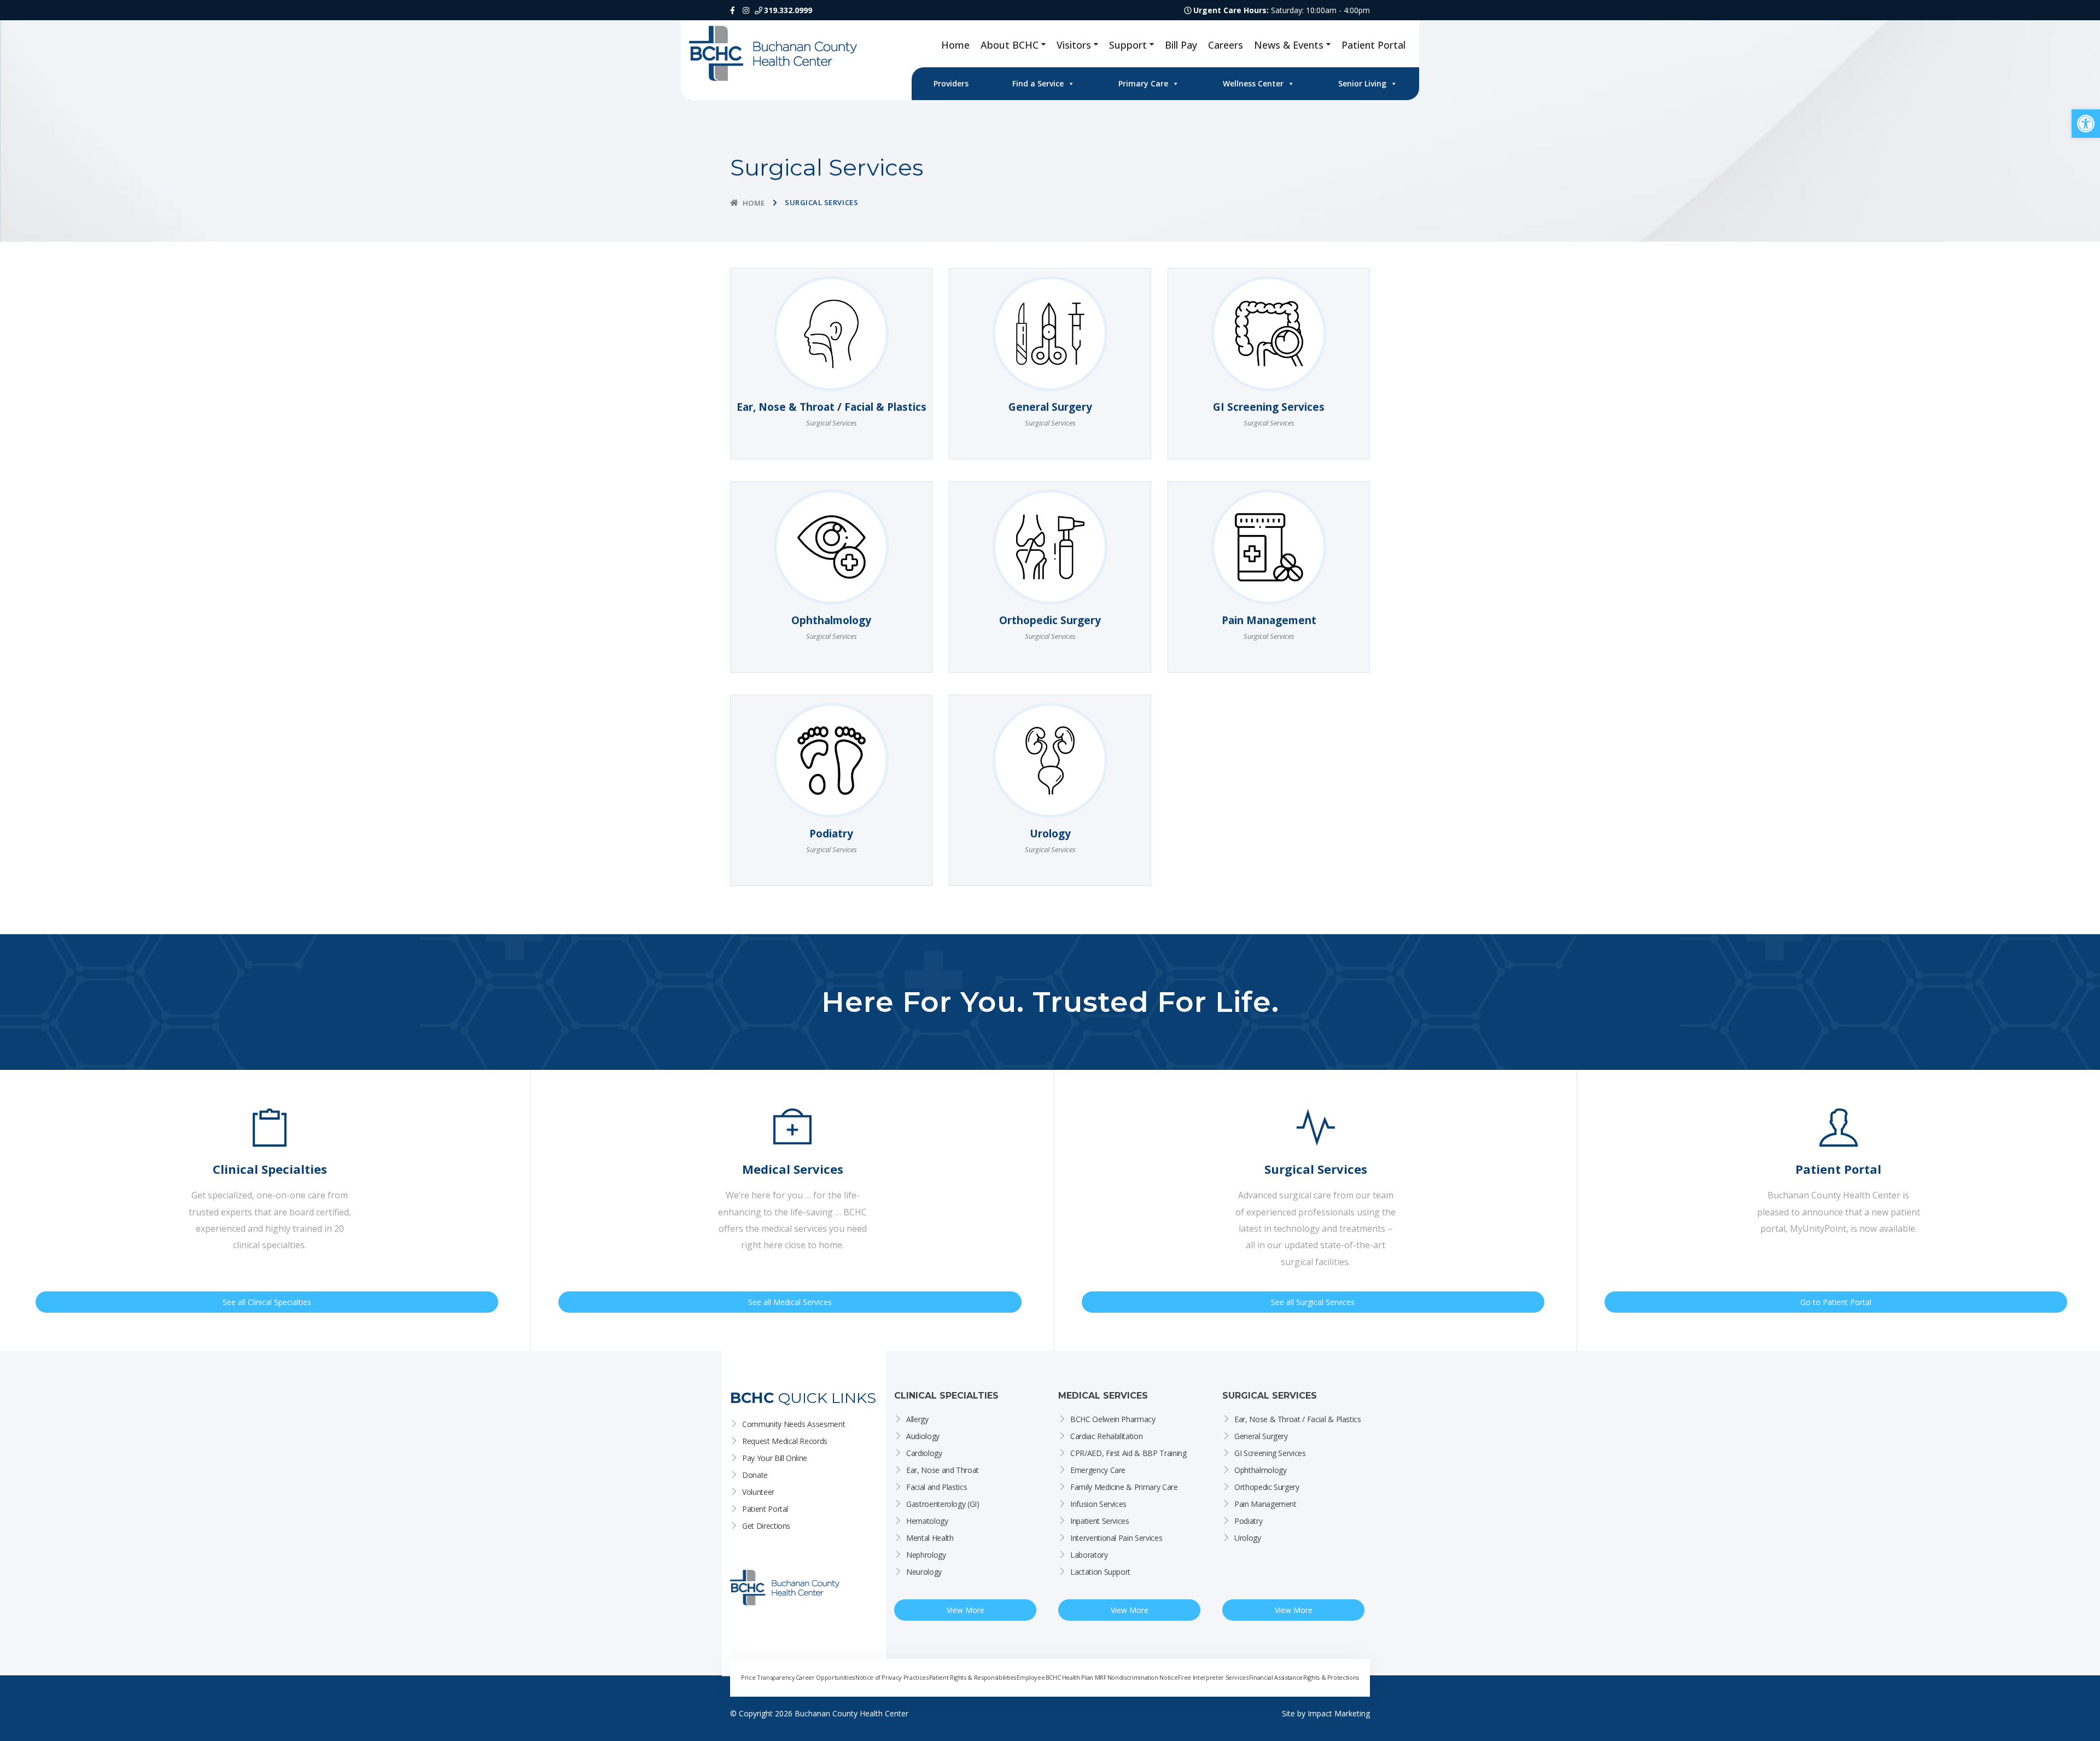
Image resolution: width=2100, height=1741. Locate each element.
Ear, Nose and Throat (943, 1470)
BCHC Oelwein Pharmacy (1113, 1419)
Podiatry (1248, 1521)
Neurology (924, 1572)
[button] (2086, 124)
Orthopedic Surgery (1267, 1487)
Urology (1248, 1538)
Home (955, 45)
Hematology (927, 1521)
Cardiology (924, 1453)
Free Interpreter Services (1213, 1677)
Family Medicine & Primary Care (1124, 1487)
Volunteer (758, 1492)
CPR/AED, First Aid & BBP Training (1128, 1453)
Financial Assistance (1276, 1677)
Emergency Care (1098, 1470)
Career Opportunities (825, 1677)
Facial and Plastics (937, 1487)
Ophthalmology (1260, 1470)
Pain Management (1265, 1504)
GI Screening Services (1270, 1453)
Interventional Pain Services (1116, 1538)
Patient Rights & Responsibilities (973, 1677)
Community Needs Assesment (794, 1424)
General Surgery (1261, 1436)
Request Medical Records (785, 1441)
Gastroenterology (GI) (943, 1504)
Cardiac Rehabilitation (1106, 1436)
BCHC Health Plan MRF (1076, 1677)
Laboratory (1089, 1555)
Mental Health (930, 1538)
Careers (1226, 45)
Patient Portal (1373, 45)
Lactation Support (1100, 1572)
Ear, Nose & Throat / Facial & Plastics (1298, 1419)
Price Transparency (768, 1677)
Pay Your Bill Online (775, 1458)
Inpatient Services (1100, 1521)
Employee (1031, 1677)
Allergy (917, 1419)
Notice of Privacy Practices (892, 1677)
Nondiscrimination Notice (1143, 1677)
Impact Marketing (1339, 1713)
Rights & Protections (1331, 1677)
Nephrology (926, 1555)
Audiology (923, 1436)
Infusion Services (1098, 1504)
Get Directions (766, 1526)
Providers (951, 83)
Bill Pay (1181, 45)
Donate (755, 1475)
